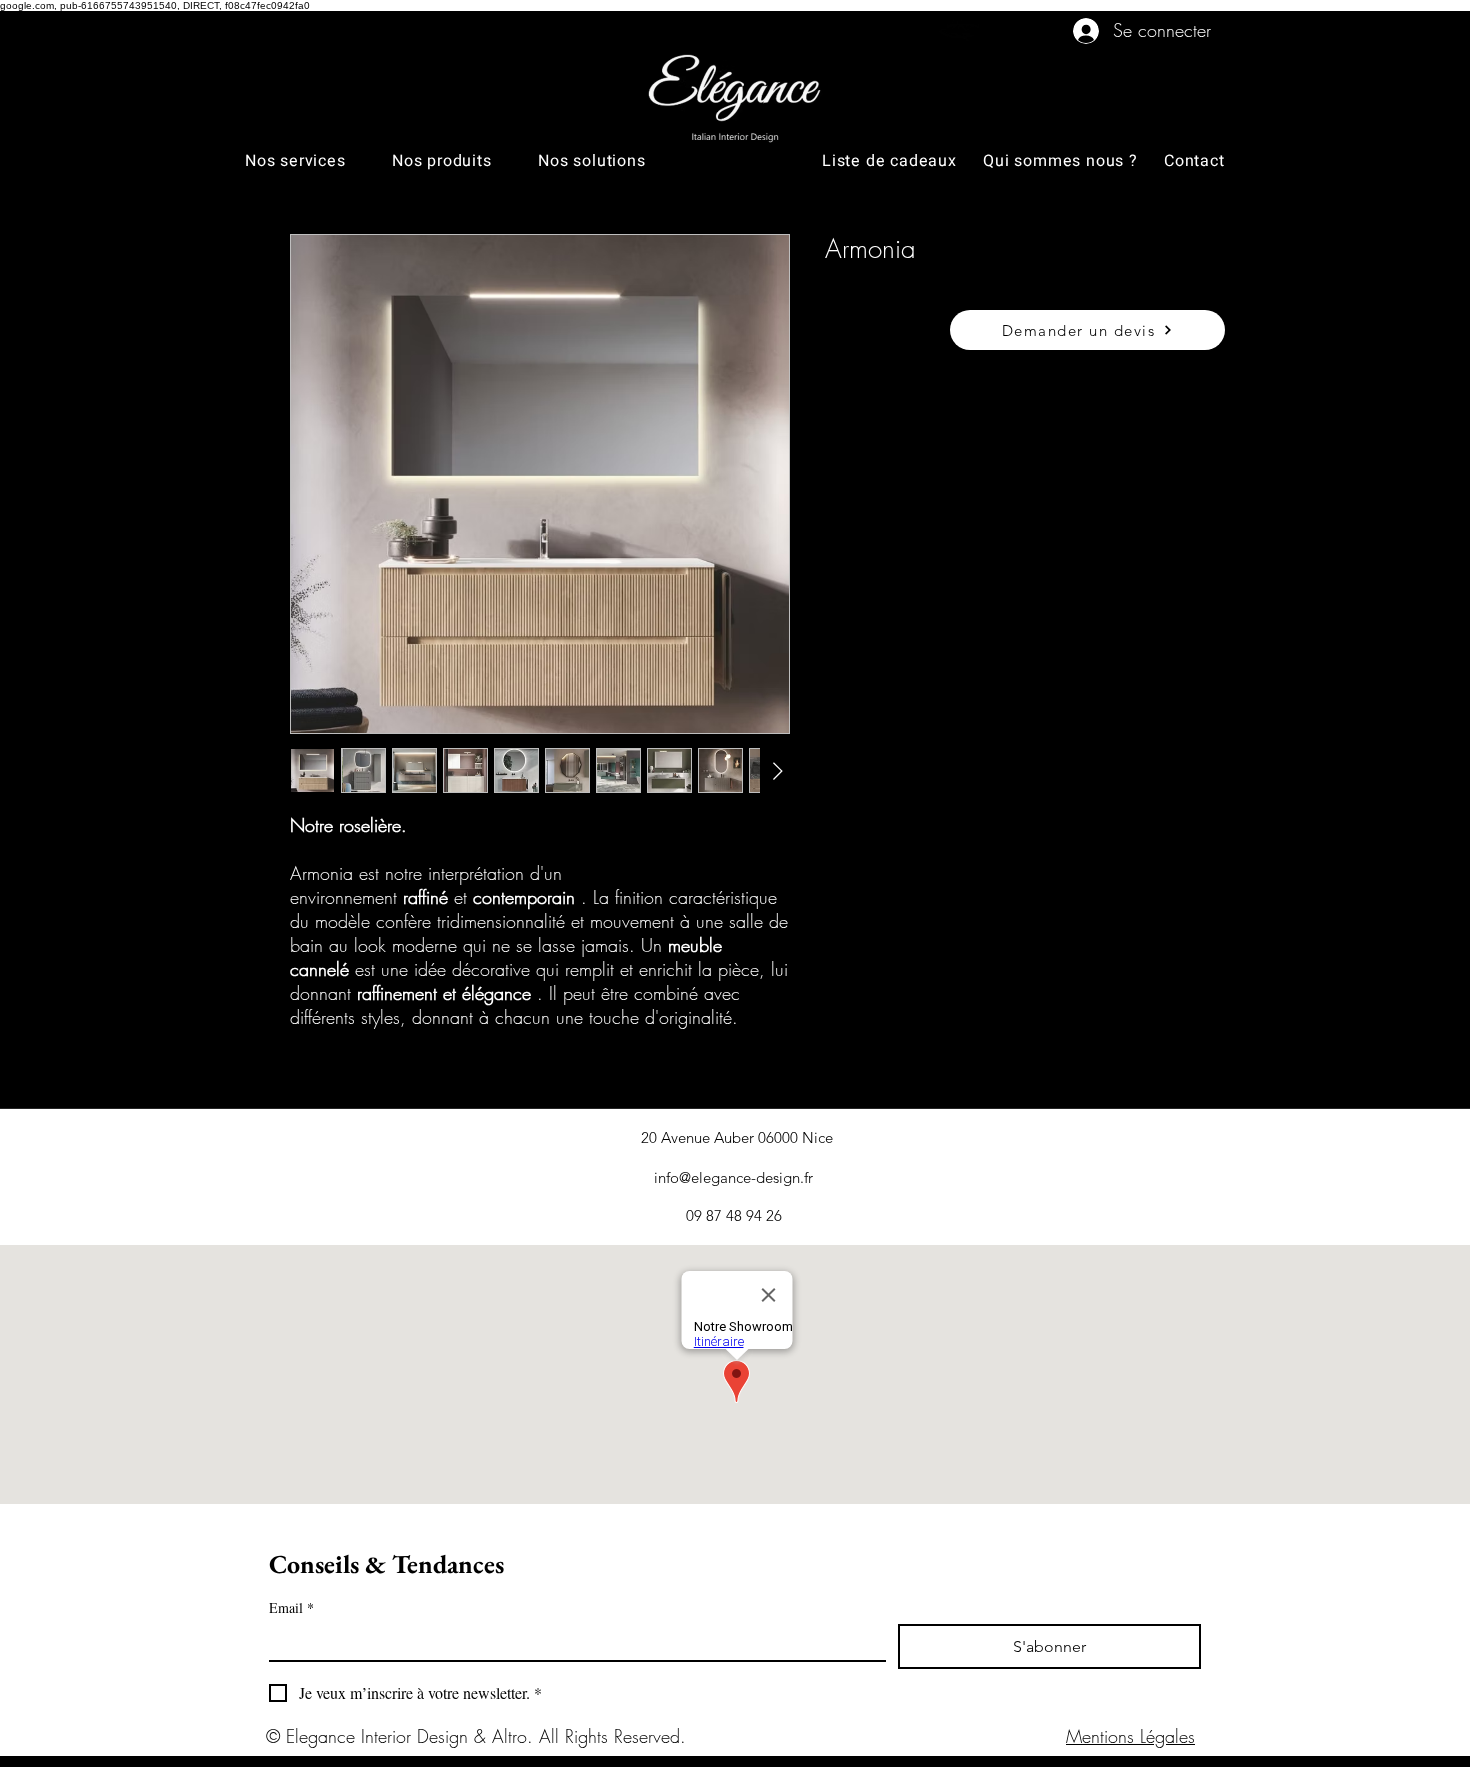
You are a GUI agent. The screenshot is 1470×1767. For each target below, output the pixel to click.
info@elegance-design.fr (733, 1177)
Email (291, 1607)
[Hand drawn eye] (962, 30)
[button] (318, 161)
